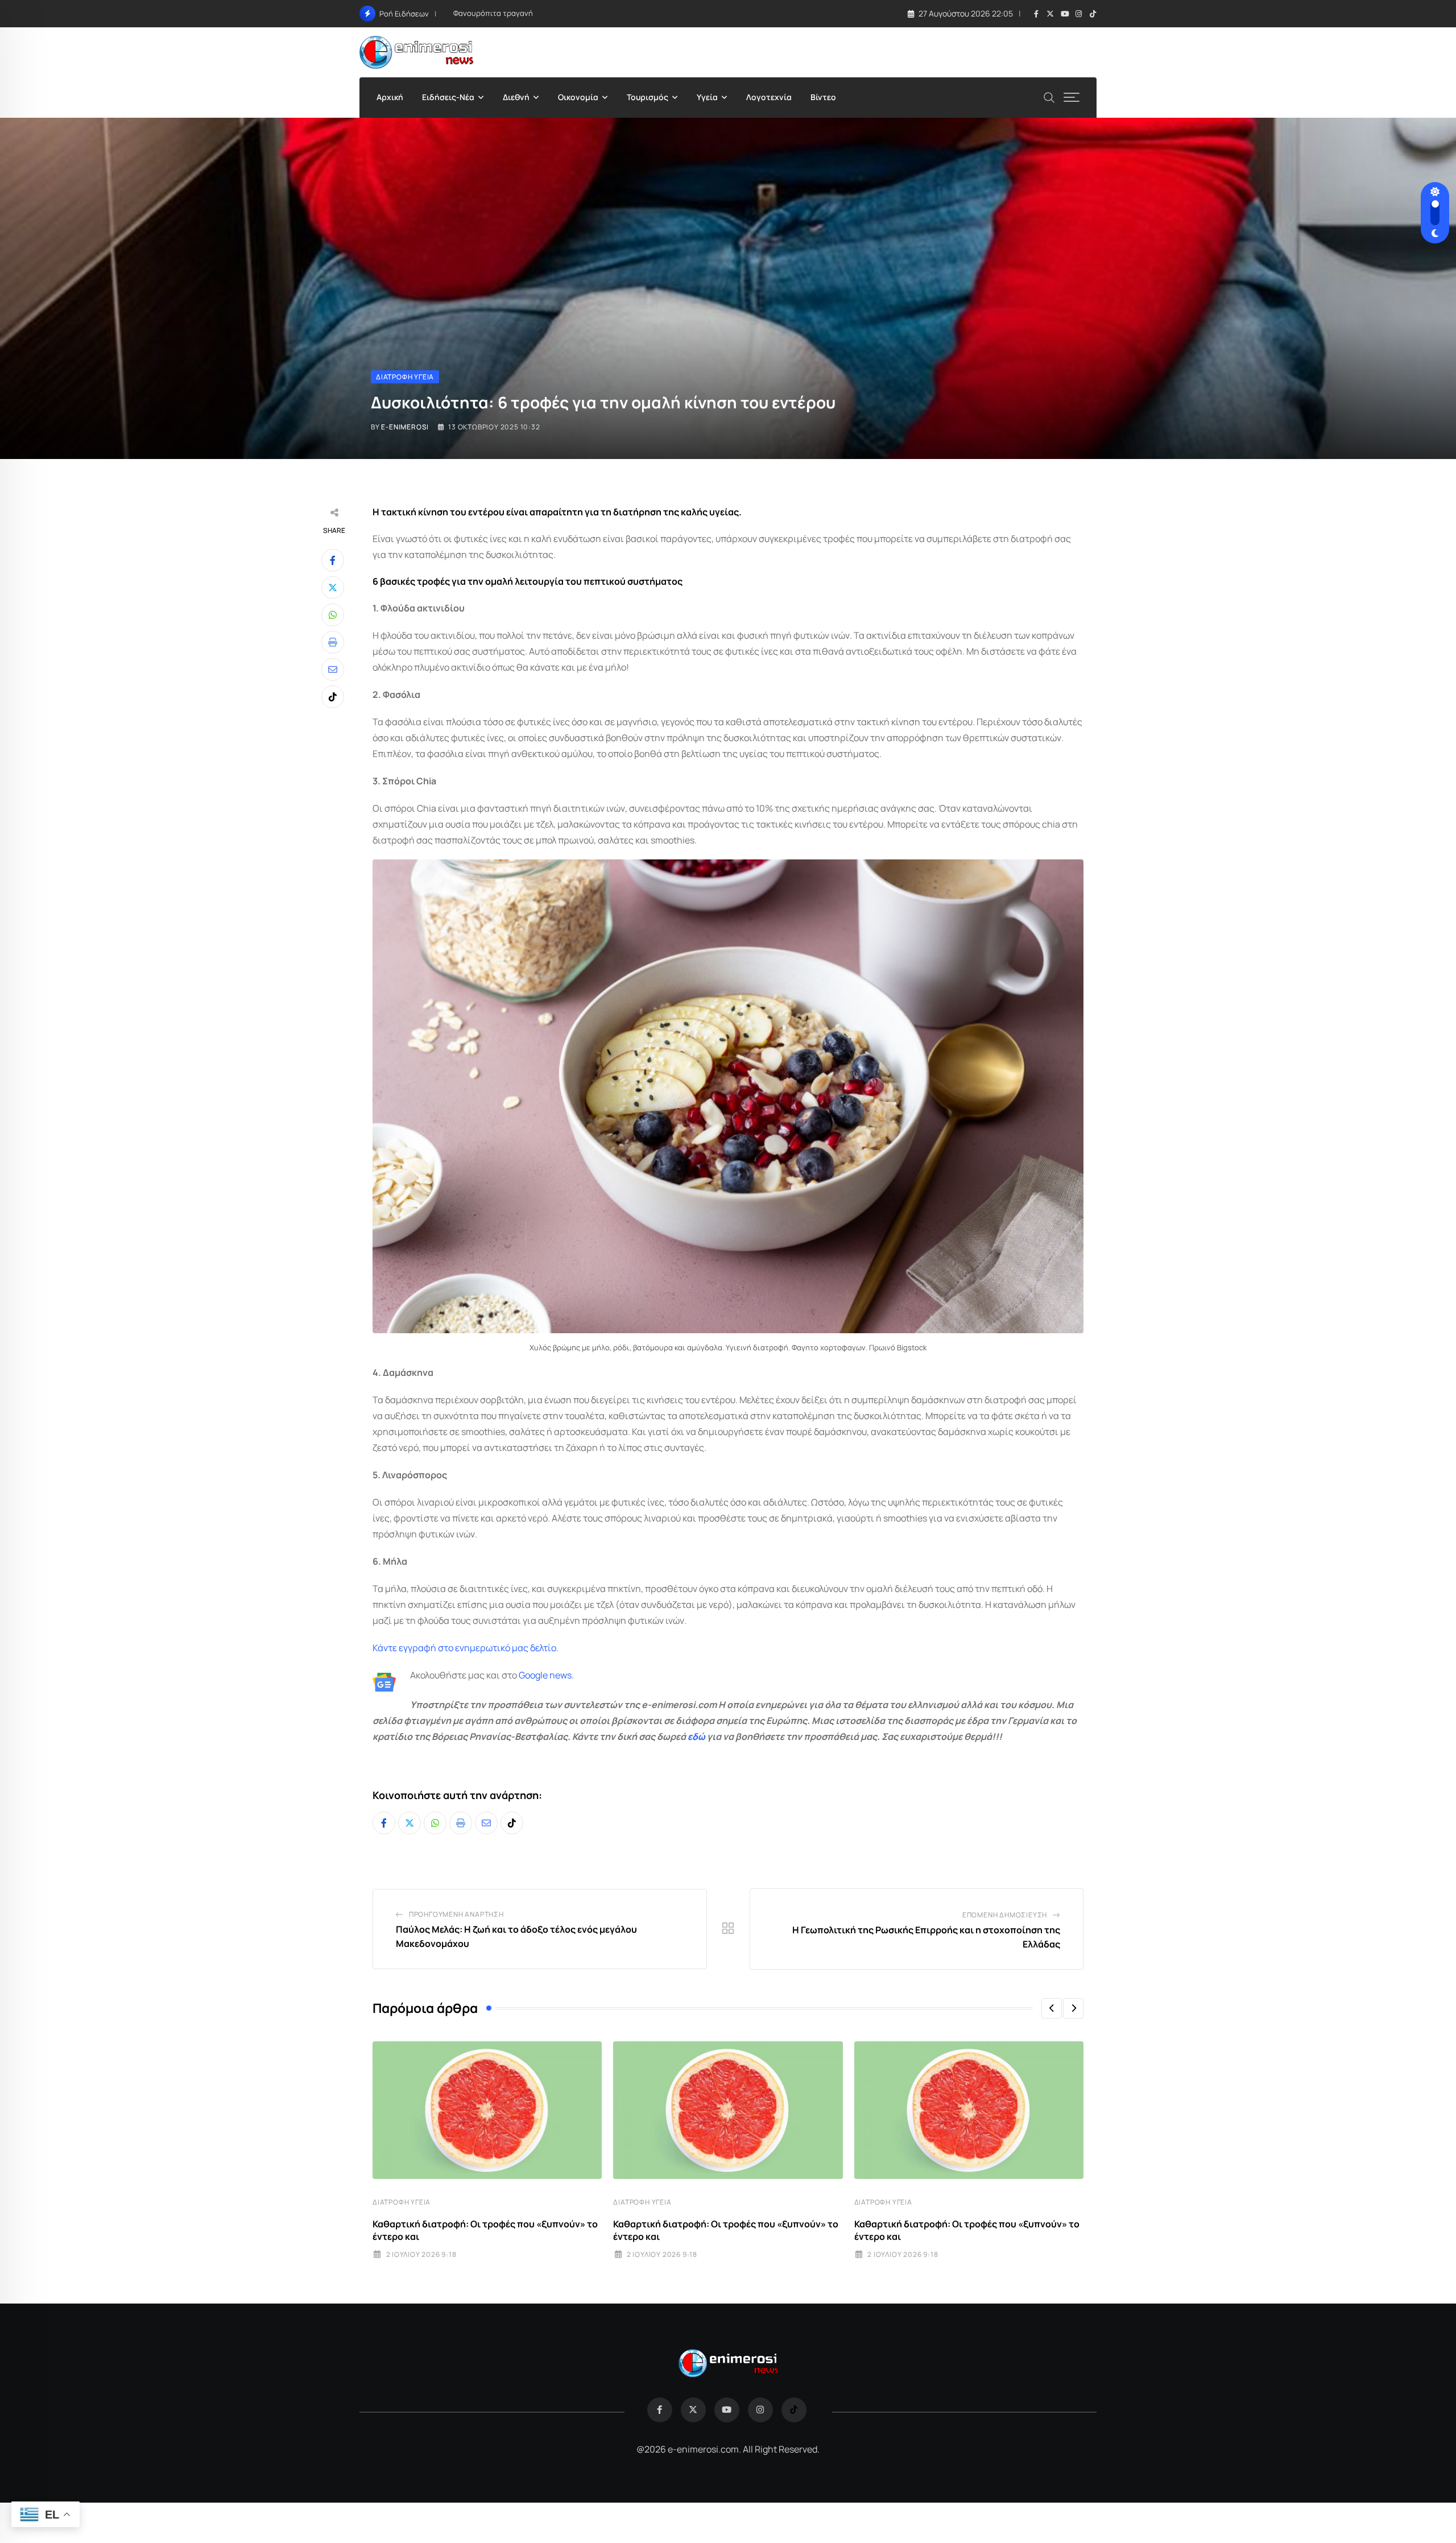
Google (533, 1675)
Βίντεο (823, 97)
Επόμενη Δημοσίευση (1005, 1915)
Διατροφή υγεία (402, 2202)
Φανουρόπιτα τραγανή (493, 13)
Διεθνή (516, 97)
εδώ (696, 1736)
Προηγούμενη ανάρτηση (456, 1914)
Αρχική (390, 97)
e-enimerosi (405, 427)
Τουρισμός (648, 97)
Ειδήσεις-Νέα (448, 97)
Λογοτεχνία (769, 97)
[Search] (1049, 96)
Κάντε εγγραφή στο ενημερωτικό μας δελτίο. (466, 1648)
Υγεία (707, 97)
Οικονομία (578, 97)
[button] (1052, 2008)
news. (561, 1675)
